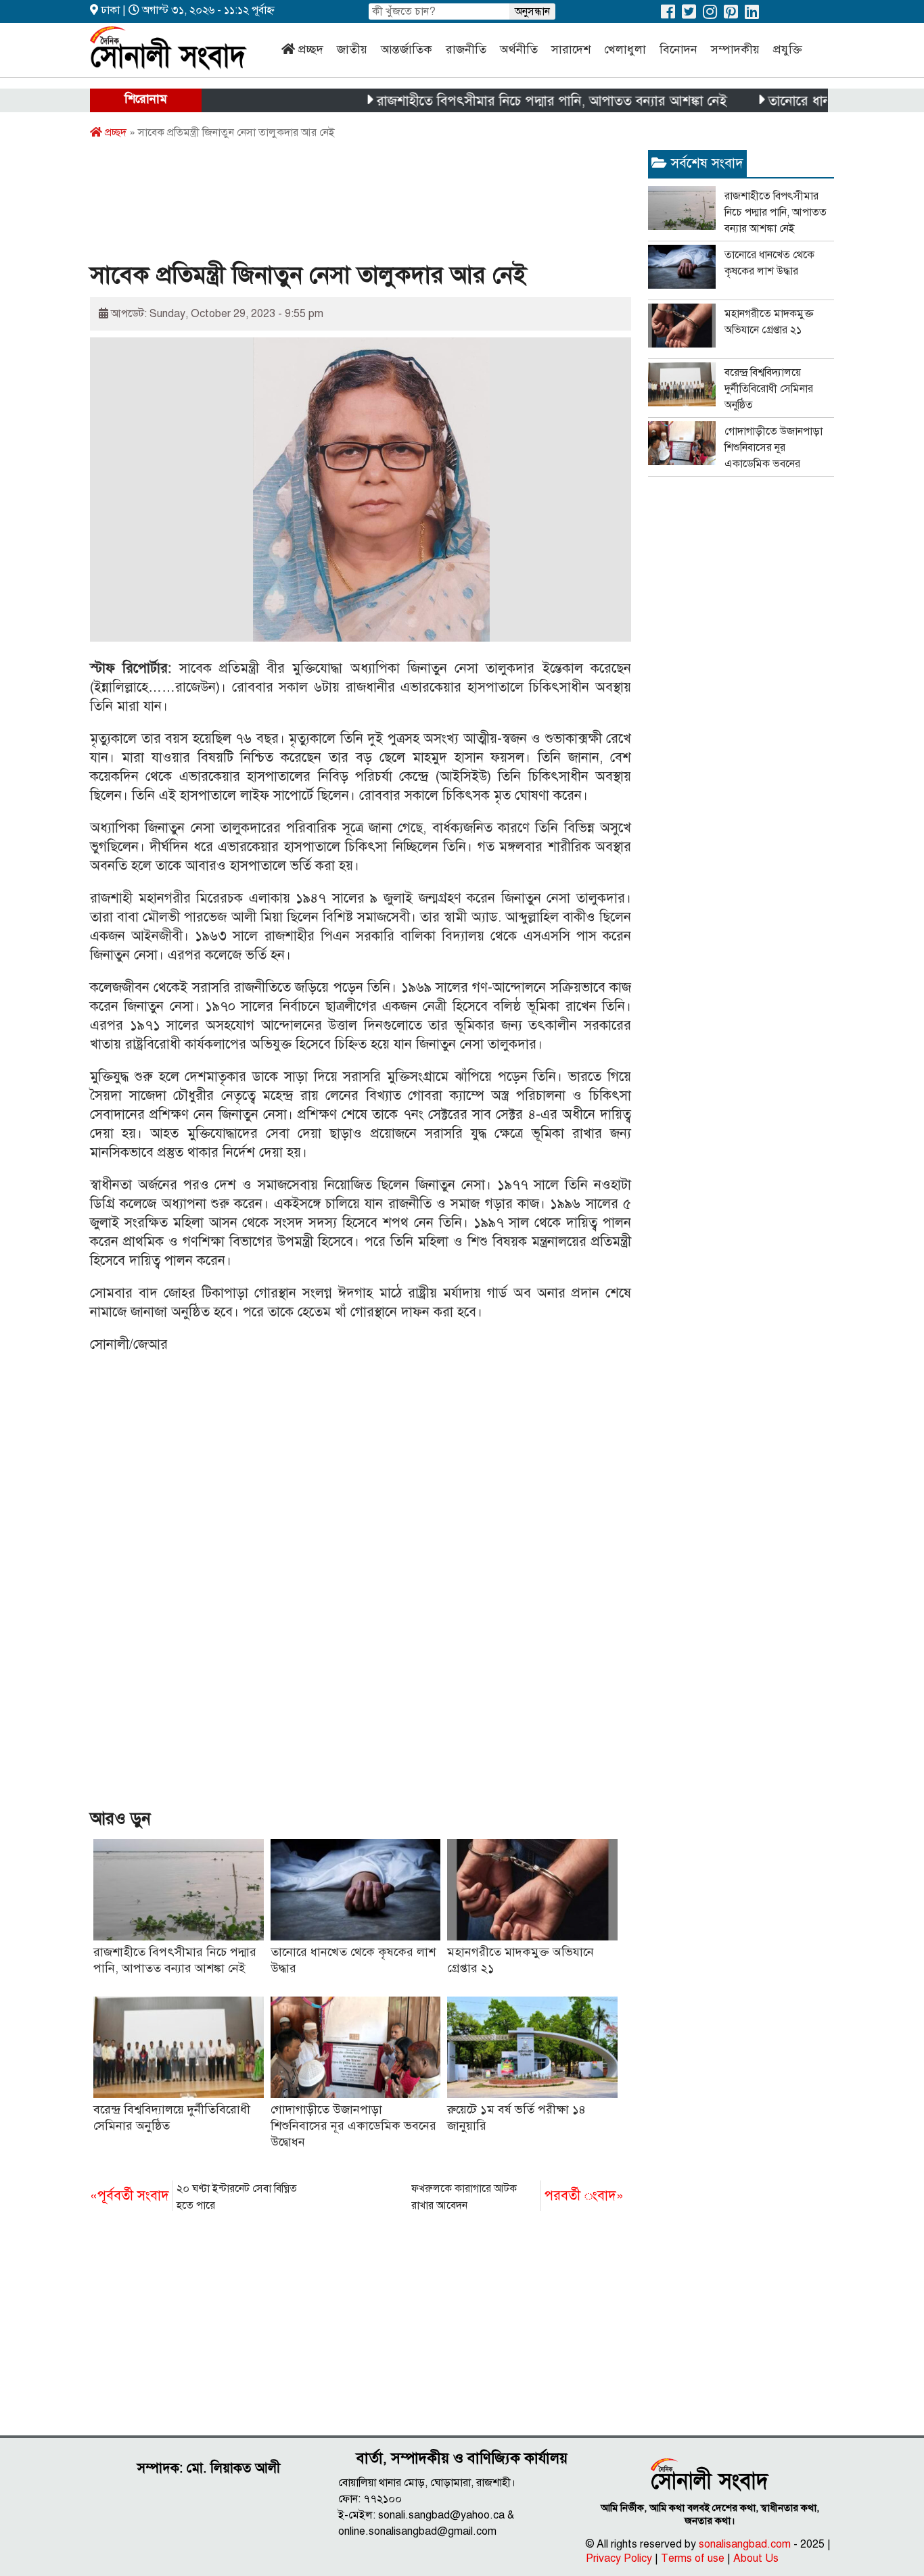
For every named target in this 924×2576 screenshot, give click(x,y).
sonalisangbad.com (745, 2544)
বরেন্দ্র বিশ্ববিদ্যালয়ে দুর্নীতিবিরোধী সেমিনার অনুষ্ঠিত (769, 389)
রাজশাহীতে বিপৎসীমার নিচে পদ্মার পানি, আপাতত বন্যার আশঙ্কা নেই (507, 101)
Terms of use (693, 2558)
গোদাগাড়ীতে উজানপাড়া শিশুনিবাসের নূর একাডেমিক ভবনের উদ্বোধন (353, 2126)
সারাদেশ (571, 49)
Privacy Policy (619, 2558)
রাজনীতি (466, 49)
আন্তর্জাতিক (407, 49)
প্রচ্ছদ (311, 49)
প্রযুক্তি (788, 49)
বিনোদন (678, 49)
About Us (756, 2558)
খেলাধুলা (625, 49)
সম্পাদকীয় (735, 49)
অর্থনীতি (519, 49)
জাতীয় (352, 49)
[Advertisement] (336, 205)
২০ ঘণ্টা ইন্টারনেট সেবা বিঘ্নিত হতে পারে (193, 2197)
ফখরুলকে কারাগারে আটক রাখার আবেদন (517, 2197)
